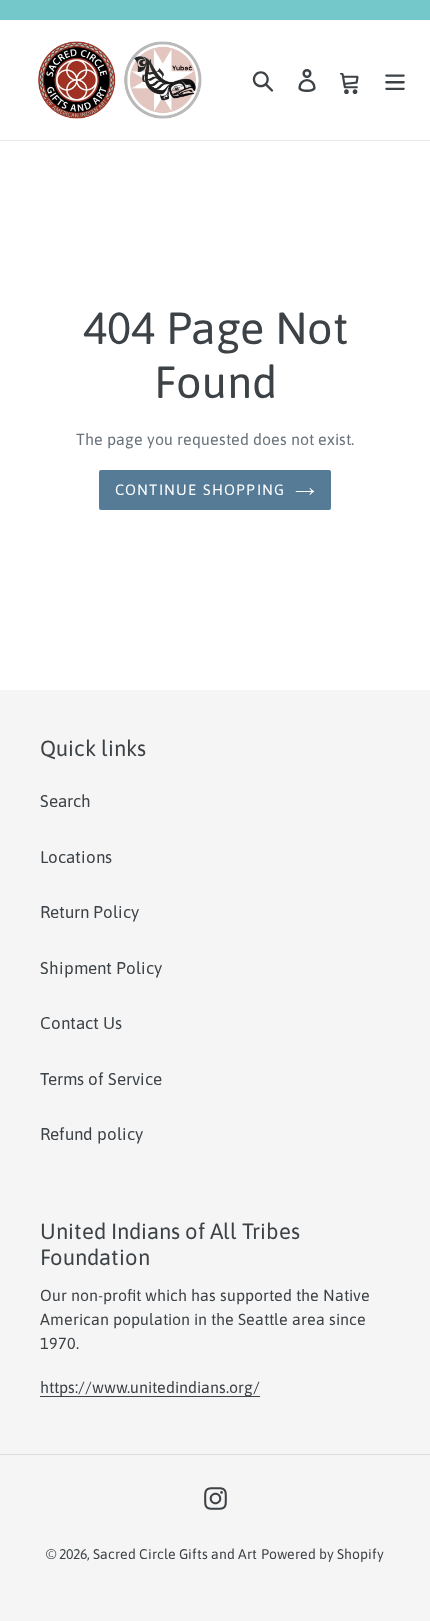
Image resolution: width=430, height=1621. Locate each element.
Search (65, 801)
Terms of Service (101, 1079)
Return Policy (89, 912)
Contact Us (81, 1023)
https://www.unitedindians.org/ (150, 1387)
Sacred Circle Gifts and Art (175, 1554)
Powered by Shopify (322, 1554)
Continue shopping (200, 489)
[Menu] (395, 80)
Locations (76, 857)
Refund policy (91, 1134)
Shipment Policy (101, 968)
